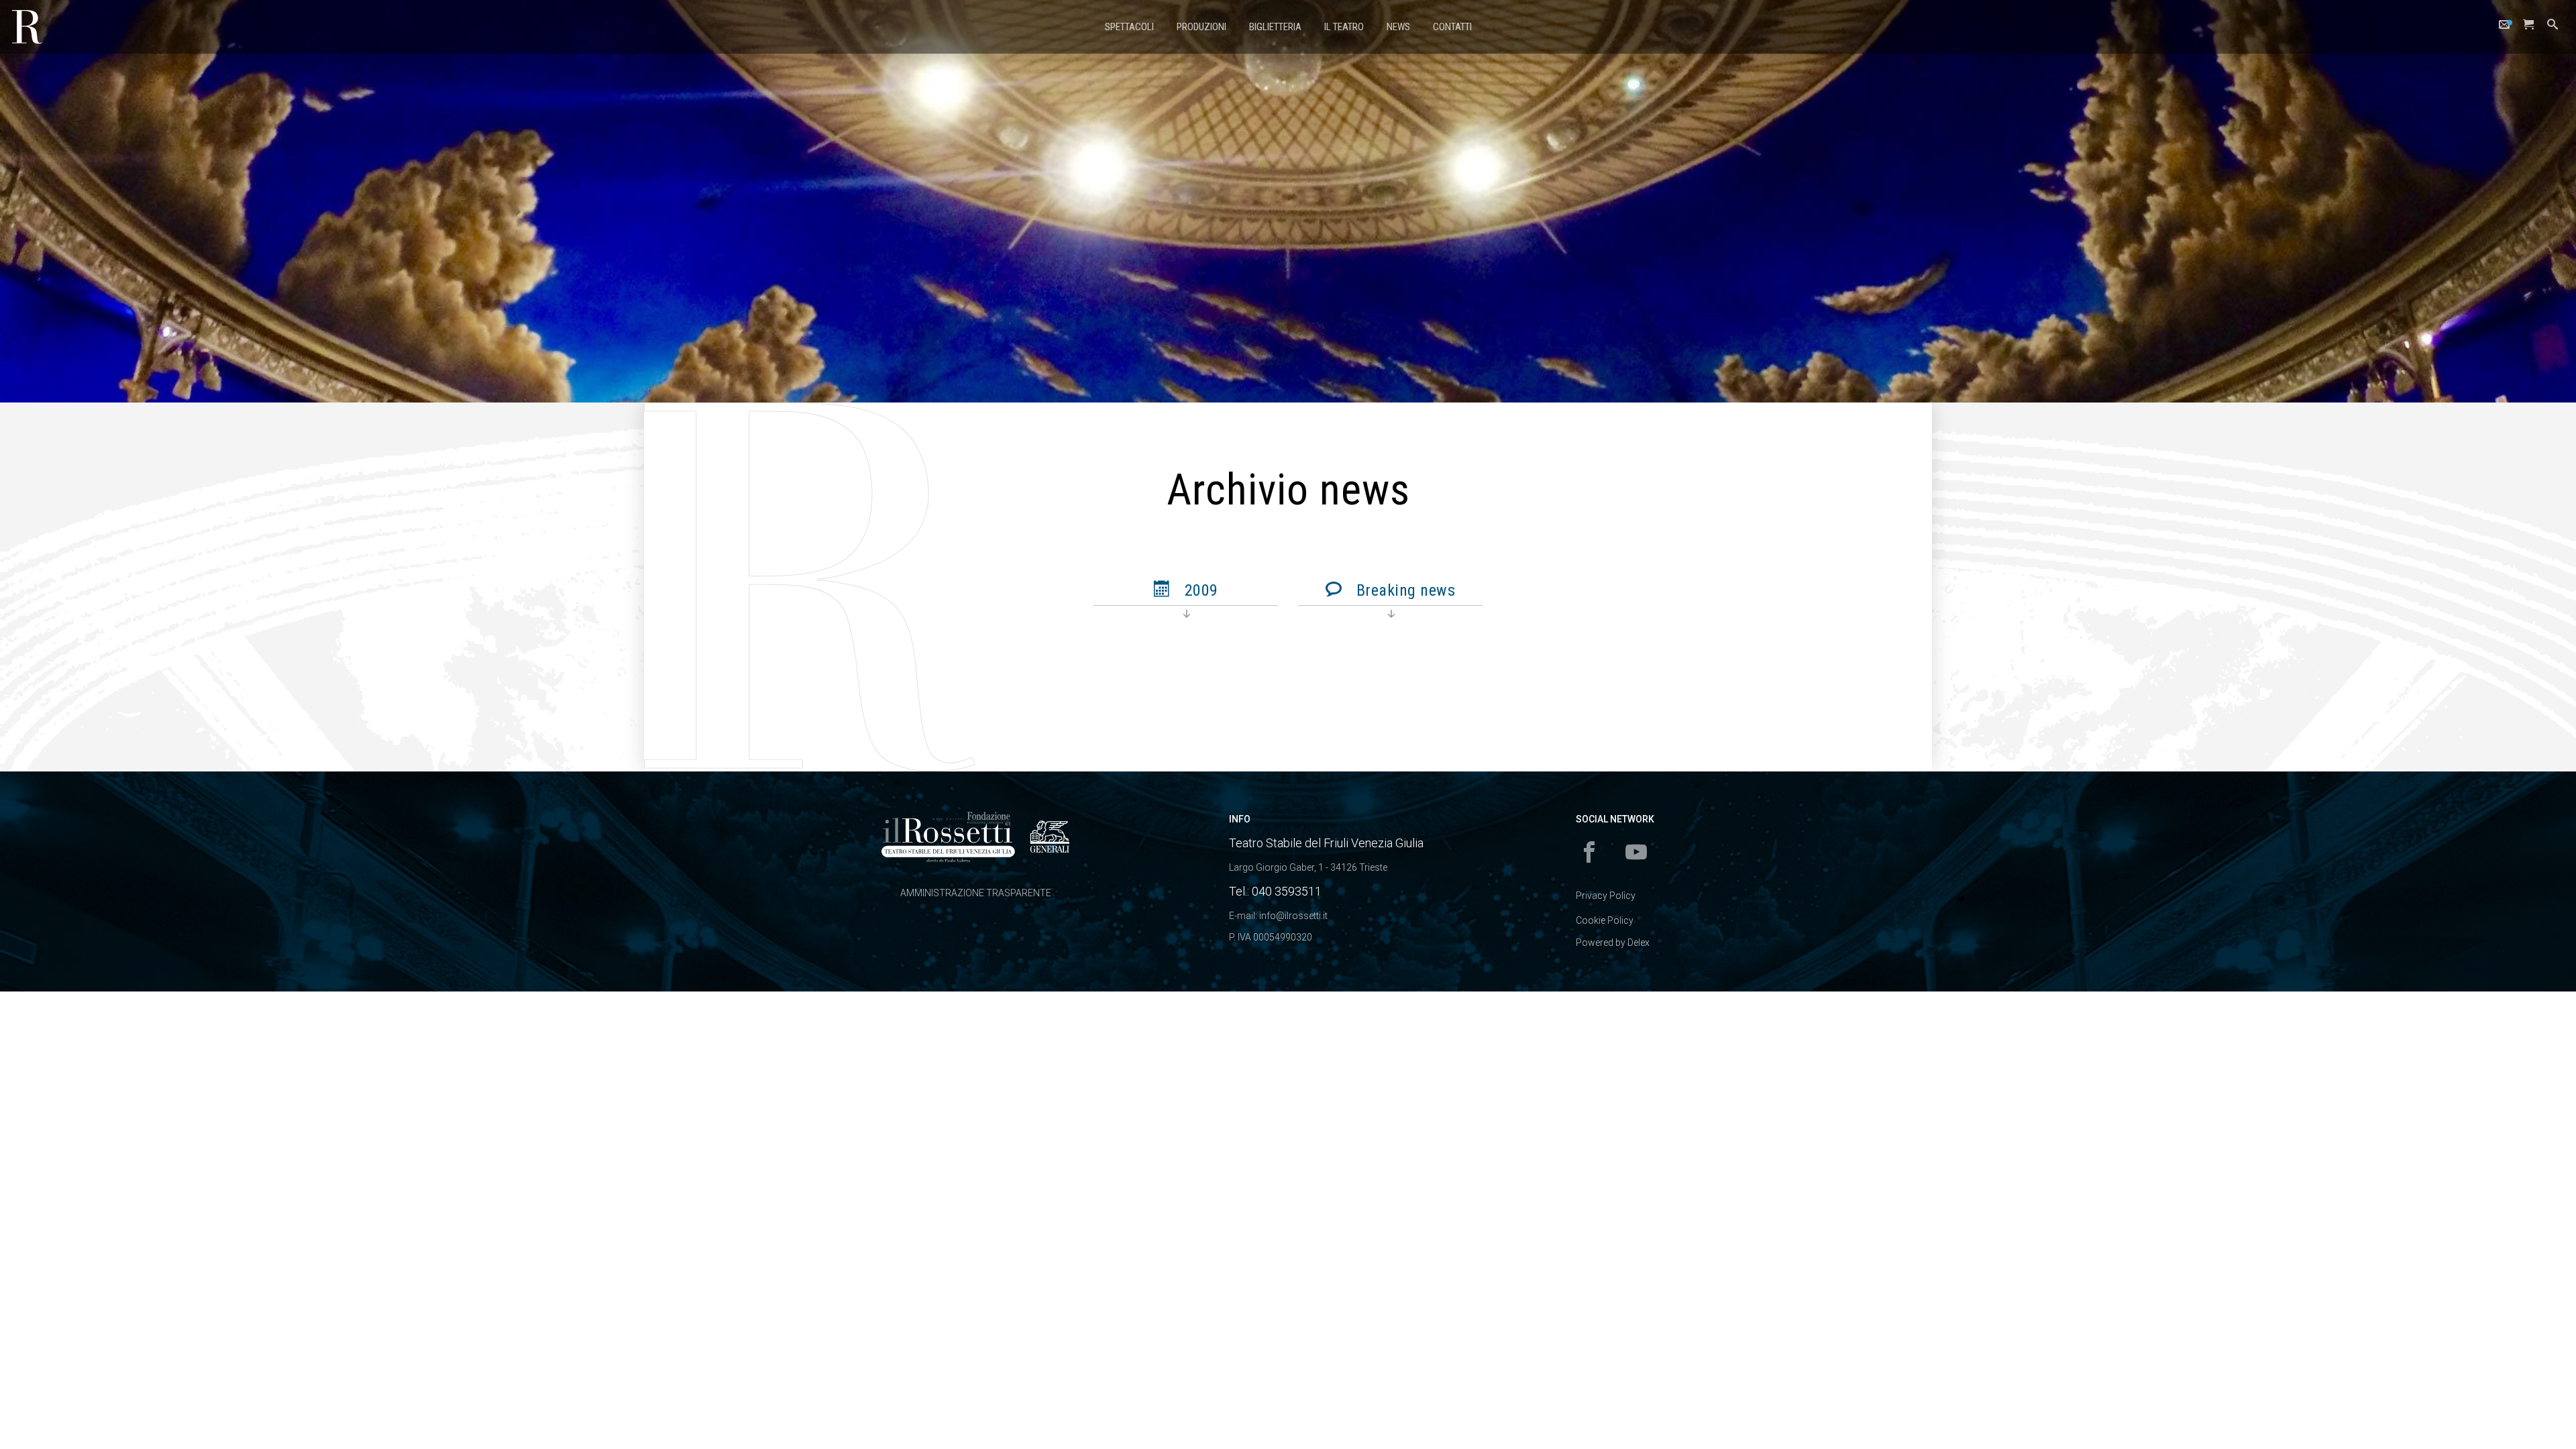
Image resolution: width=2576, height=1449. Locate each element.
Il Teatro (1344, 27)
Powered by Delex (1613, 943)
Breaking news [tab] (1403, 590)
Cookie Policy (1605, 920)
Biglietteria (1275, 27)
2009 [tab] (1199, 590)
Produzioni (1201, 27)
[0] (2528, 28)
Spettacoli (1129, 27)
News (1398, 27)
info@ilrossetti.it (1293, 916)
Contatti (1452, 27)
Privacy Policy (1606, 896)
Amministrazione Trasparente (976, 893)
